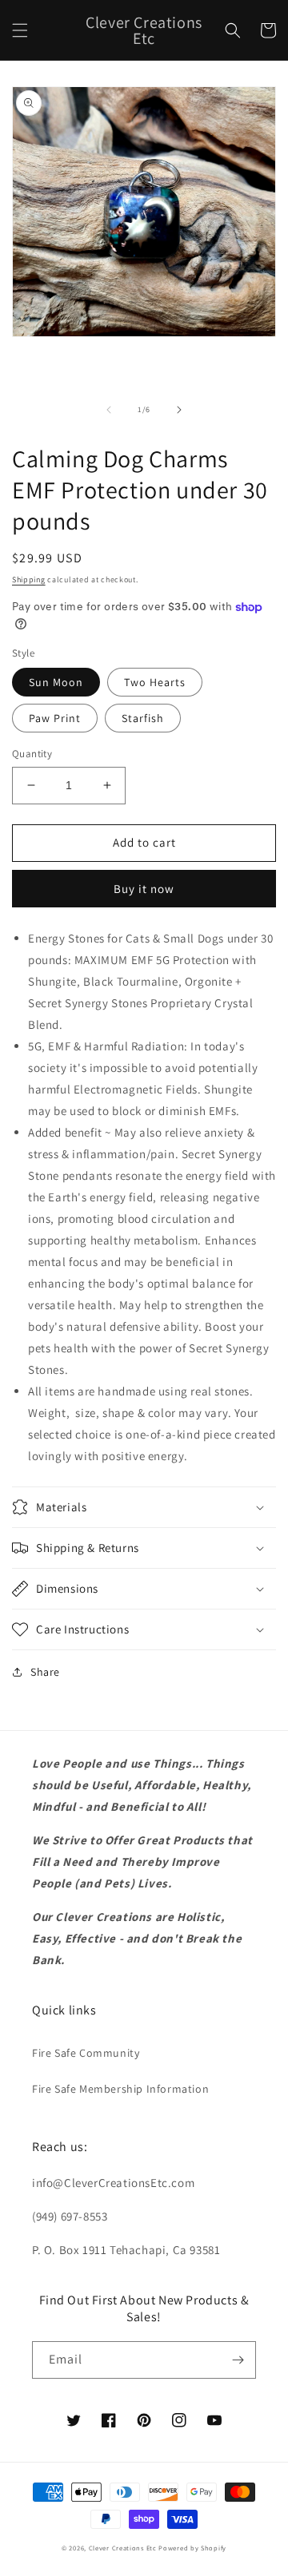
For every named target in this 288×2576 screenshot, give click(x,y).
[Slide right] (179, 410)
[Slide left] (109, 410)
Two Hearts (155, 682)
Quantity (32, 754)
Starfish (143, 718)
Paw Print (55, 718)
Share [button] (45, 1672)
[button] (20, 30)
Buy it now (144, 889)
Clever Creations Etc (123, 2548)
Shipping (29, 580)
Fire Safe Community (86, 2053)
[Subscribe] (238, 2360)
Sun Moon (56, 682)
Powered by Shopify (192, 2548)
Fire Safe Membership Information (120, 2089)
